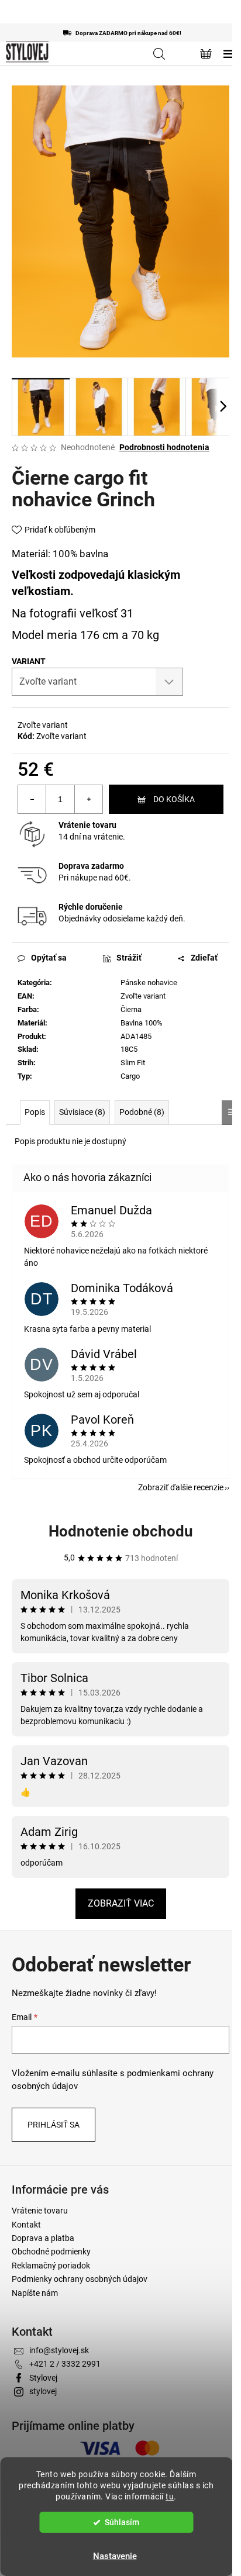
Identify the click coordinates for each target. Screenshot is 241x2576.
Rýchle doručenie (91, 907)
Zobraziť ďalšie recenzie (181, 1487)
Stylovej (43, 2378)
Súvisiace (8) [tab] (82, 1112)
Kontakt (26, 2225)
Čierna (131, 1009)
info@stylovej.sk (59, 2350)
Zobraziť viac (121, 1903)
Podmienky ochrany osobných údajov (80, 2279)
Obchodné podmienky (51, 2252)
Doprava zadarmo (91, 866)
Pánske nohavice (149, 983)
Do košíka (174, 799)
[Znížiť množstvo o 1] (32, 799)
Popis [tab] (35, 1112)
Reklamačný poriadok (51, 2266)
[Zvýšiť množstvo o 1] (88, 799)
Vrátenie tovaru (87, 825)
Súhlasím (122, 2522)
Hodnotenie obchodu (121, 1531)
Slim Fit (133, 1063)
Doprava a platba (43, 2238)
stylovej (43, 2391)
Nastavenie (115, 2556)
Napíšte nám (35, 2293)
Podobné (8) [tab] (142, 1112)
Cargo (130, 1076)
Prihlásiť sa (54, 2125)
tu (170, 2496)
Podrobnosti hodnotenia (164, 447)
